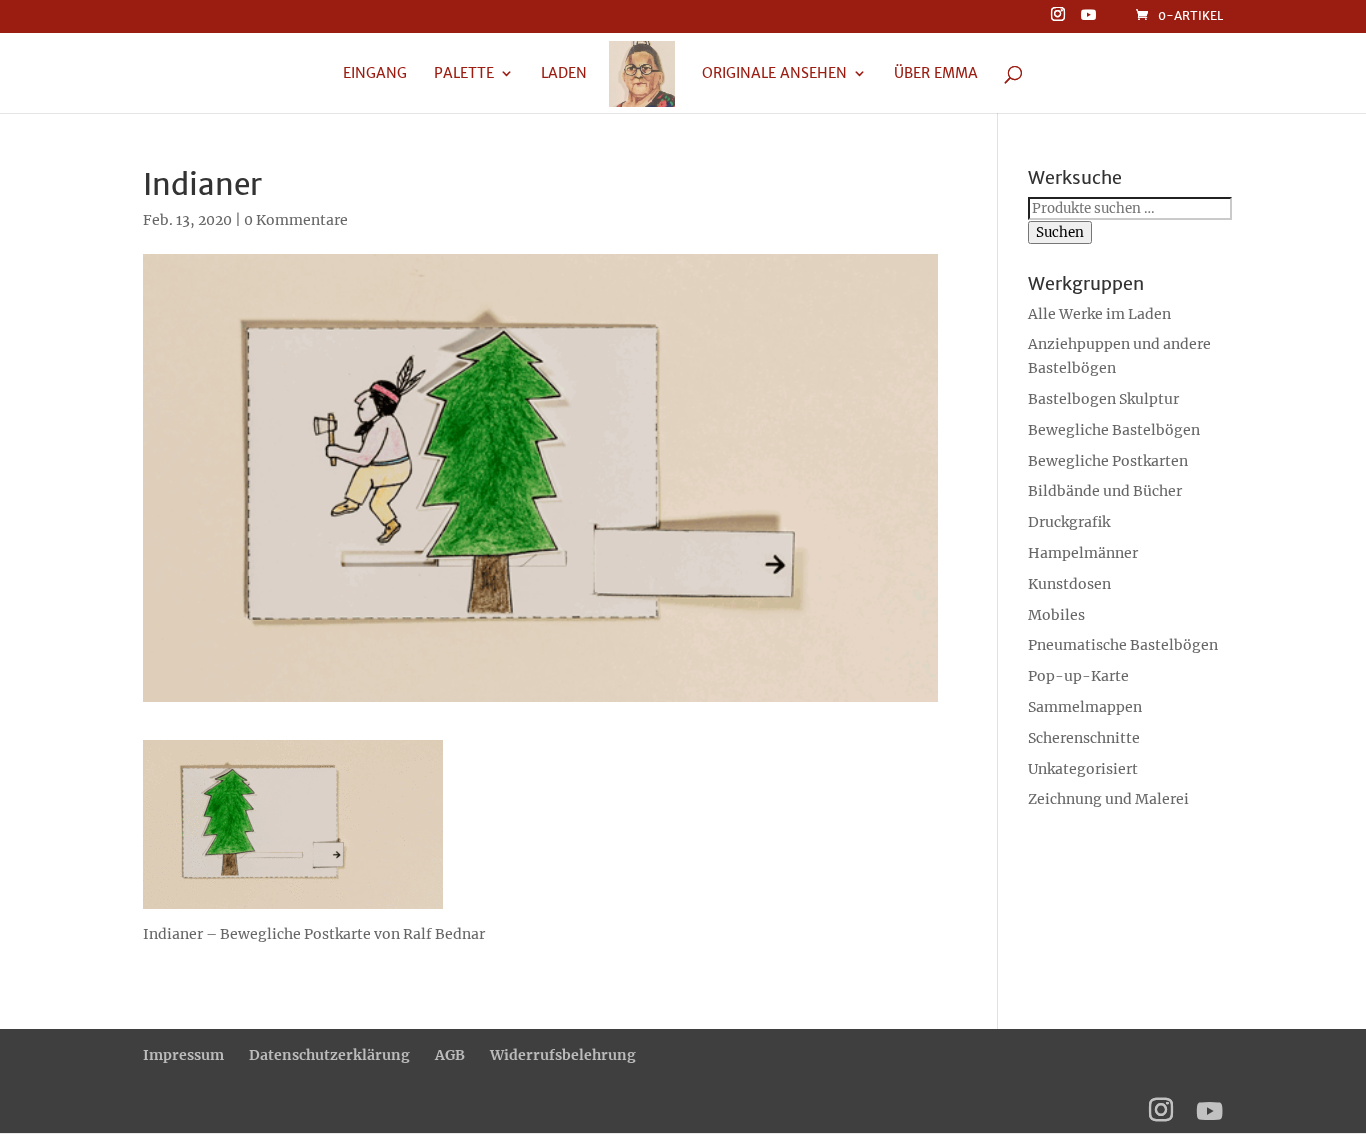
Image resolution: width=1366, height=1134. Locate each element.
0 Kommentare (296, 220)
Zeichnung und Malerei (1108, 799)
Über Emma (936, 74)
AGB (450, 1055)
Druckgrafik (1069, 522)
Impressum (183, 1055)
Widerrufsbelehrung (563, 1055)
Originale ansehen (774, 74)
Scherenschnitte (1084, 738)
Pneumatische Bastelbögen (1123, 645)
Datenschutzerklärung (329, 1055)
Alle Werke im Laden (1099, 314)
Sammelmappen (1085, 707)
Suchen (1060, 232)
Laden (564, 74)
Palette (464, 74)
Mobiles (1056, 615)
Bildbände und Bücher (1105, 491)
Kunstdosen (1069, 584)
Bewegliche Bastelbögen (1114, 430)
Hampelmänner (1083, 553)
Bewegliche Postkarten (1108, 461)
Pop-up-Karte (1078, 676)
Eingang (375, 74)
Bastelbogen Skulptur (1103, 399)
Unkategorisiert (1083, 769)
